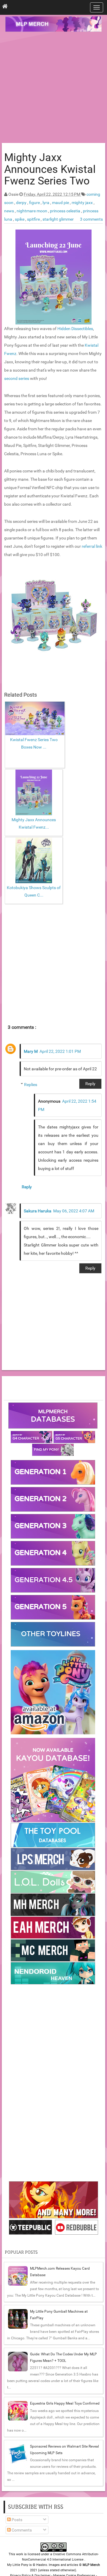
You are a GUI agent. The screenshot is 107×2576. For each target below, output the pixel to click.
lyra (46, 203)
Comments (21, 2530)
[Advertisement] (53, 88)
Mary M (31, 1051)
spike (20, 219)
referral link (92, 546)
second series (17, 378)
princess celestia (66, 211)
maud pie (61, 203)
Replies (31, 1085)
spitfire (34, 219)
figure (35, 203)
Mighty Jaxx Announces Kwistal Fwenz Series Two (50, 169)
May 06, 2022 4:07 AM (74, 1211)
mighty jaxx (83, 203)
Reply (90, 1084)
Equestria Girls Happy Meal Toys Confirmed (65, 2403)
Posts (16, 2520)
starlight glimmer (58, 219)
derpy (22, 203)
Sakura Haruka (38, 1211)
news (10, 211)
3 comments (91, 219)
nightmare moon (32, 211)
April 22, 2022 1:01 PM (60, 1051)
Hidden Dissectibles (75, 329)
